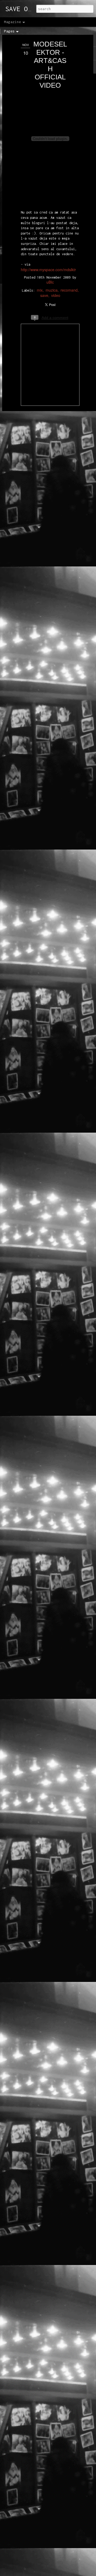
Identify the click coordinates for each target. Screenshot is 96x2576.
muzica (52, 290)
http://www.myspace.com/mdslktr (48, 270)
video (56, 295)
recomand (69, 290)
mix (40, 290)
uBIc (50, 282)
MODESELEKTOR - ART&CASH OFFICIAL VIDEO (50, 65)
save (44, 295)
